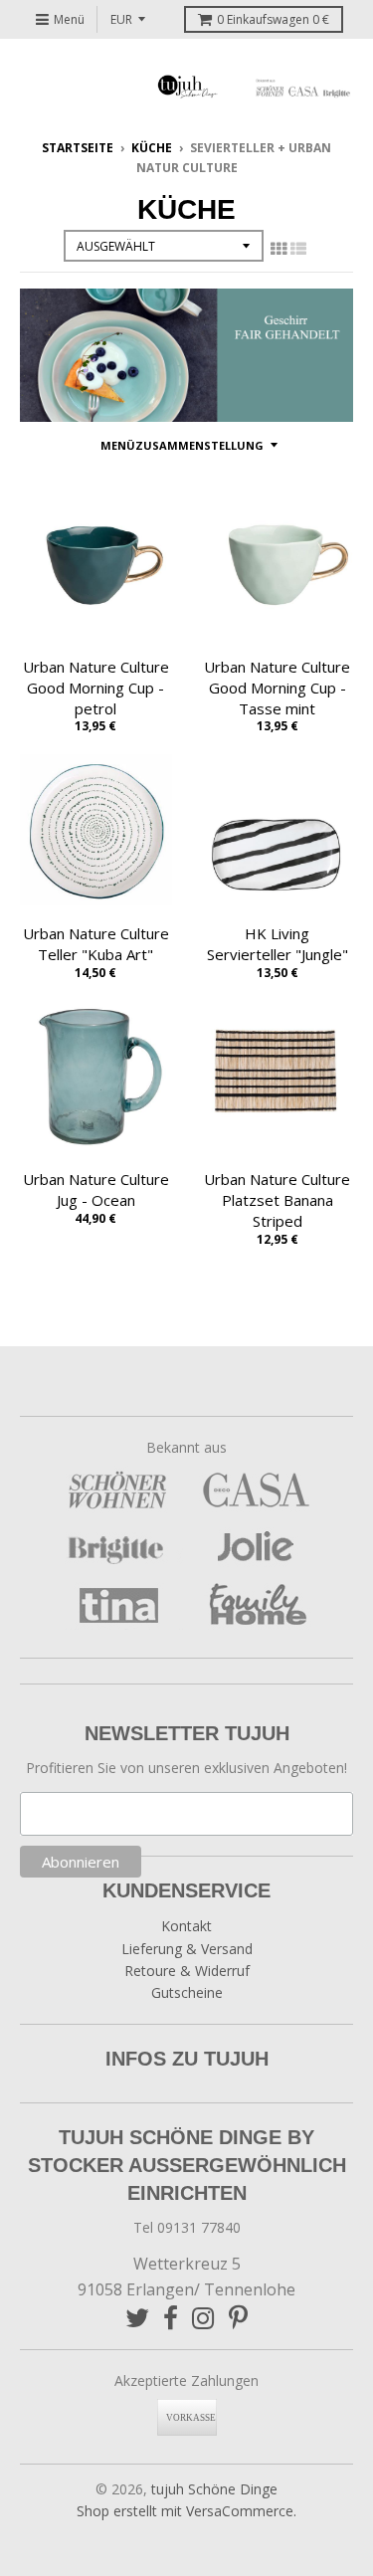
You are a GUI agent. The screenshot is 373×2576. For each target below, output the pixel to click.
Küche (152, 148)
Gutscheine (187, 1992)
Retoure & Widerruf (187, 1971)
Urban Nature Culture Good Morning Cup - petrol (96, 688)
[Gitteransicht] (279, 249)
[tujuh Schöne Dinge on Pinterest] (238, 2318)
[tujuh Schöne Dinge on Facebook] (171, 2318)
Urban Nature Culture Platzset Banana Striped (277, 1200)
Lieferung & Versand (187, 1949)
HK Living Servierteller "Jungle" (278, 944)
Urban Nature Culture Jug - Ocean (96, 1189)
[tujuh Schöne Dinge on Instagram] (203, 2318)
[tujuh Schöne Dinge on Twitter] (137, 2318)
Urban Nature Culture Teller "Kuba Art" (96, 944)
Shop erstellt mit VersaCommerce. (186, 2511)
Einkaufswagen (273, 19)
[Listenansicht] (298, 249)
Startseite (78, 148)
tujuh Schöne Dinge (214, 2489)
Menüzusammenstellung (182, 445)
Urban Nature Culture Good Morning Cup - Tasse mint (277, 688)
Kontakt (186, 1926)
